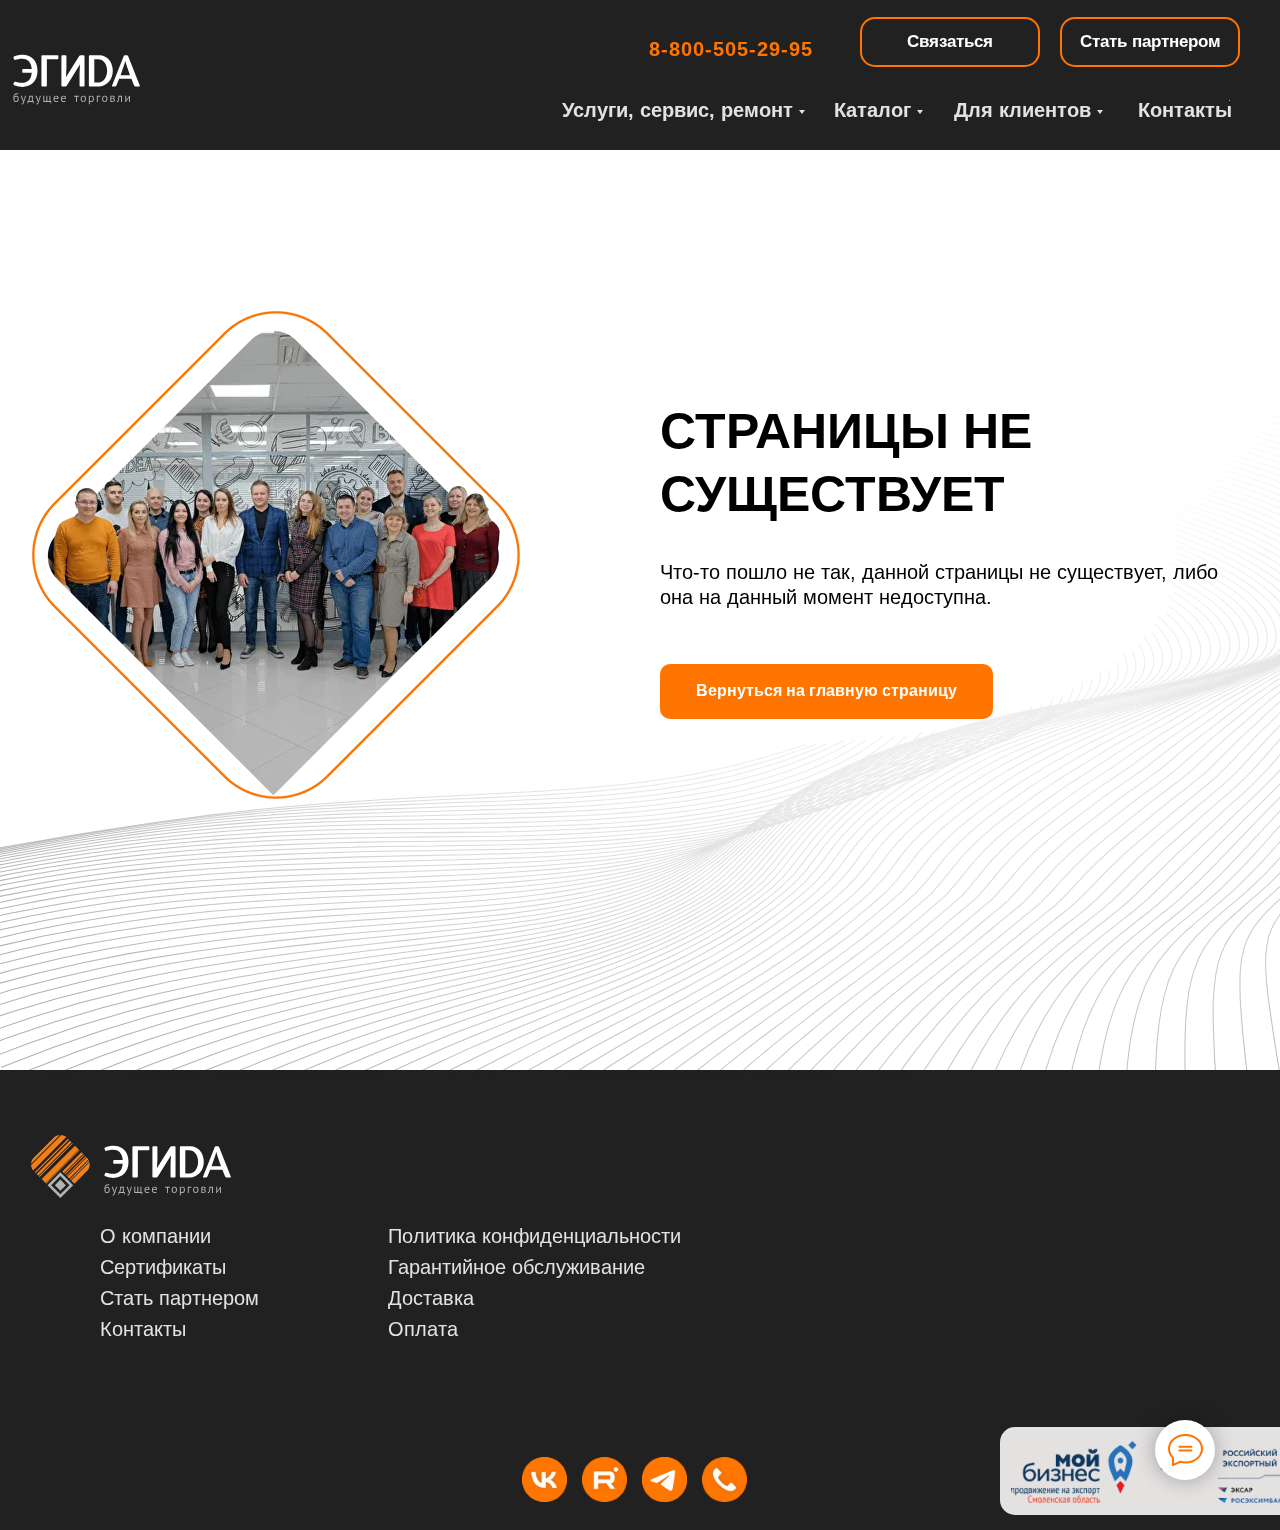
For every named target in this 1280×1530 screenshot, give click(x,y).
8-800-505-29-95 (731, 49)
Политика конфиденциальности (534, 1236)
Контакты (1185, 110)
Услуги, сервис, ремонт (677, 110)
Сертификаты (163, 1267)
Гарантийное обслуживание (516, 1267)
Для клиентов (1022, 110)
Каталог (872, 110)
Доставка (431, 1298)
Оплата (423, 1329)
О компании (155, 1236)
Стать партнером (179, 1298)
